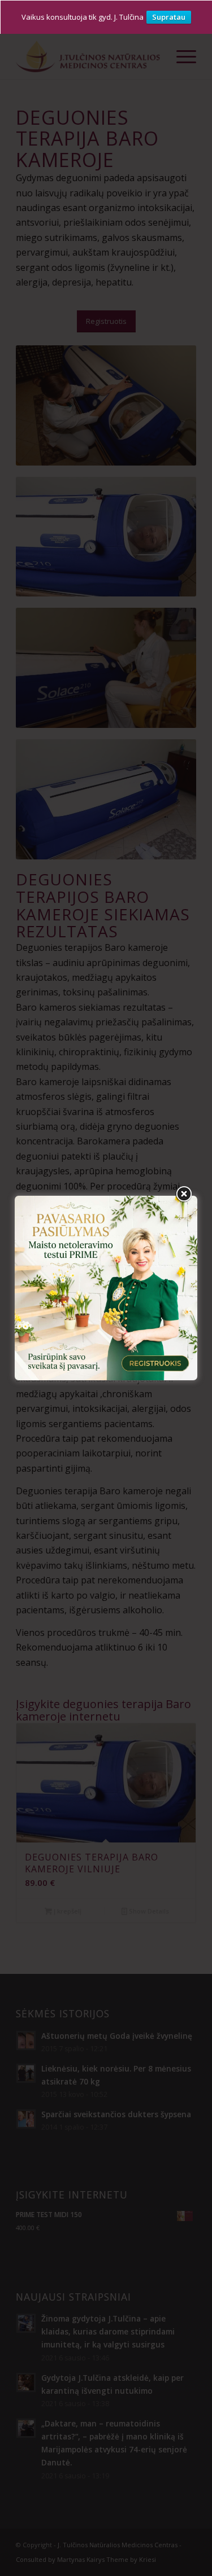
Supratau (169, 17)
